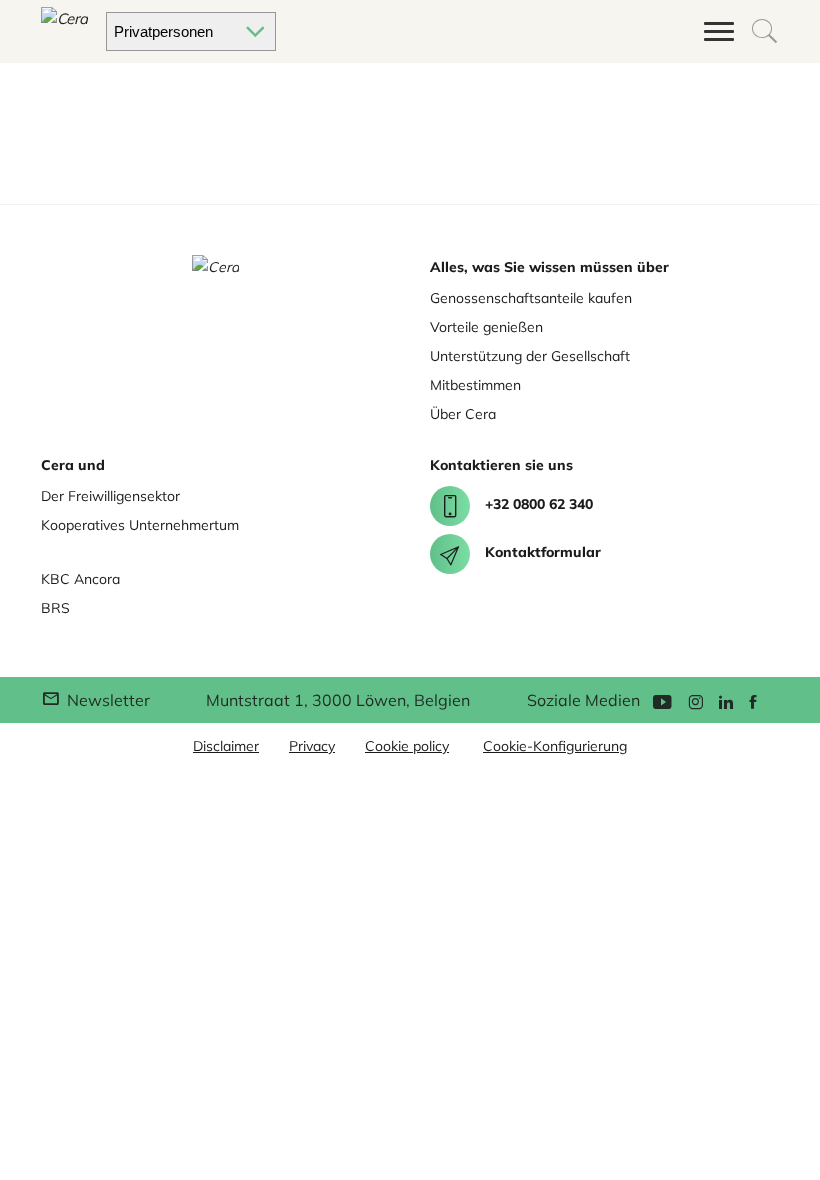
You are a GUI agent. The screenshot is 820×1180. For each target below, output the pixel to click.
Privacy (312, 746)
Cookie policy (407, 746)
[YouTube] (662, 700)
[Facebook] (753, 700)
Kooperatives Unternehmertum (140, 525)
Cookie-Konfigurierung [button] (555, 746)
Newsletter (106, 700)
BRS (55, 608)
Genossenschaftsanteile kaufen (531, 298)
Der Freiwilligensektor (110, 496)
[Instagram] (695, 700)
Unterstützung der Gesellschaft (530, 356)
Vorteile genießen (486, 327)
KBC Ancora (80, 579)
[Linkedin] (726, 700)
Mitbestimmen (475, 385)
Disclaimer (226, 746)
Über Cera (463, 414)
